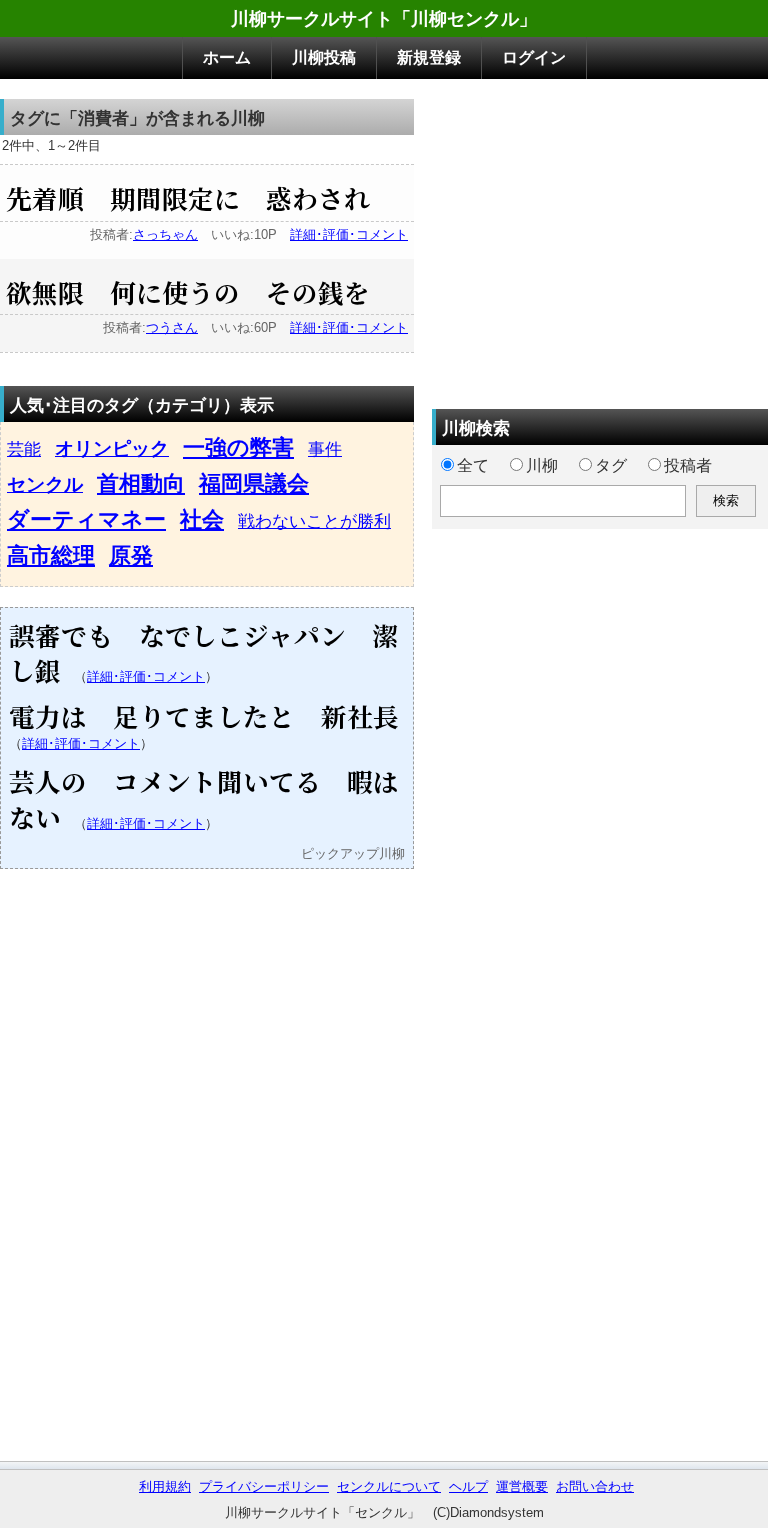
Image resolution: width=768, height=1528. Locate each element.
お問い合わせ (595, 1486)
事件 (325, 449)
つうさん (172, 327)
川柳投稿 (324, 57)
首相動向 (141, 483)
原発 (131, 555)
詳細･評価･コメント (349, 234)
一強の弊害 (238, 447)
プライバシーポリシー (264, 1486)
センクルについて (389, 1486)
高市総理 (51, 555)
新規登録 (429, 57)
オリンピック (112, 448)
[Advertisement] (600, 239)
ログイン (534, 57)
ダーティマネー (86, 519)
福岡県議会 (254, 483)
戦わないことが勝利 (314, 521)
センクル (45, 484)
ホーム (227, 57)
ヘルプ (468, 1486)
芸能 (24, 449)
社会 (202, 519)
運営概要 (522, 1486)
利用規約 (165, 1486)
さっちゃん (165, 234)
